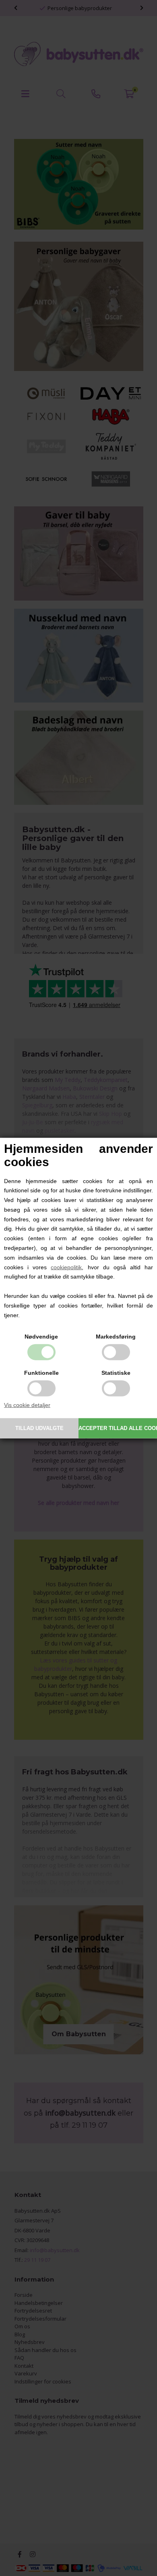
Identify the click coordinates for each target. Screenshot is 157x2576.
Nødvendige (41, 1337)
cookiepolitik (66, 1267)
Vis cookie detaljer (27, 1405)
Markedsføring (116, 1337)
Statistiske (116, 1373)
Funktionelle (41, 1373)
